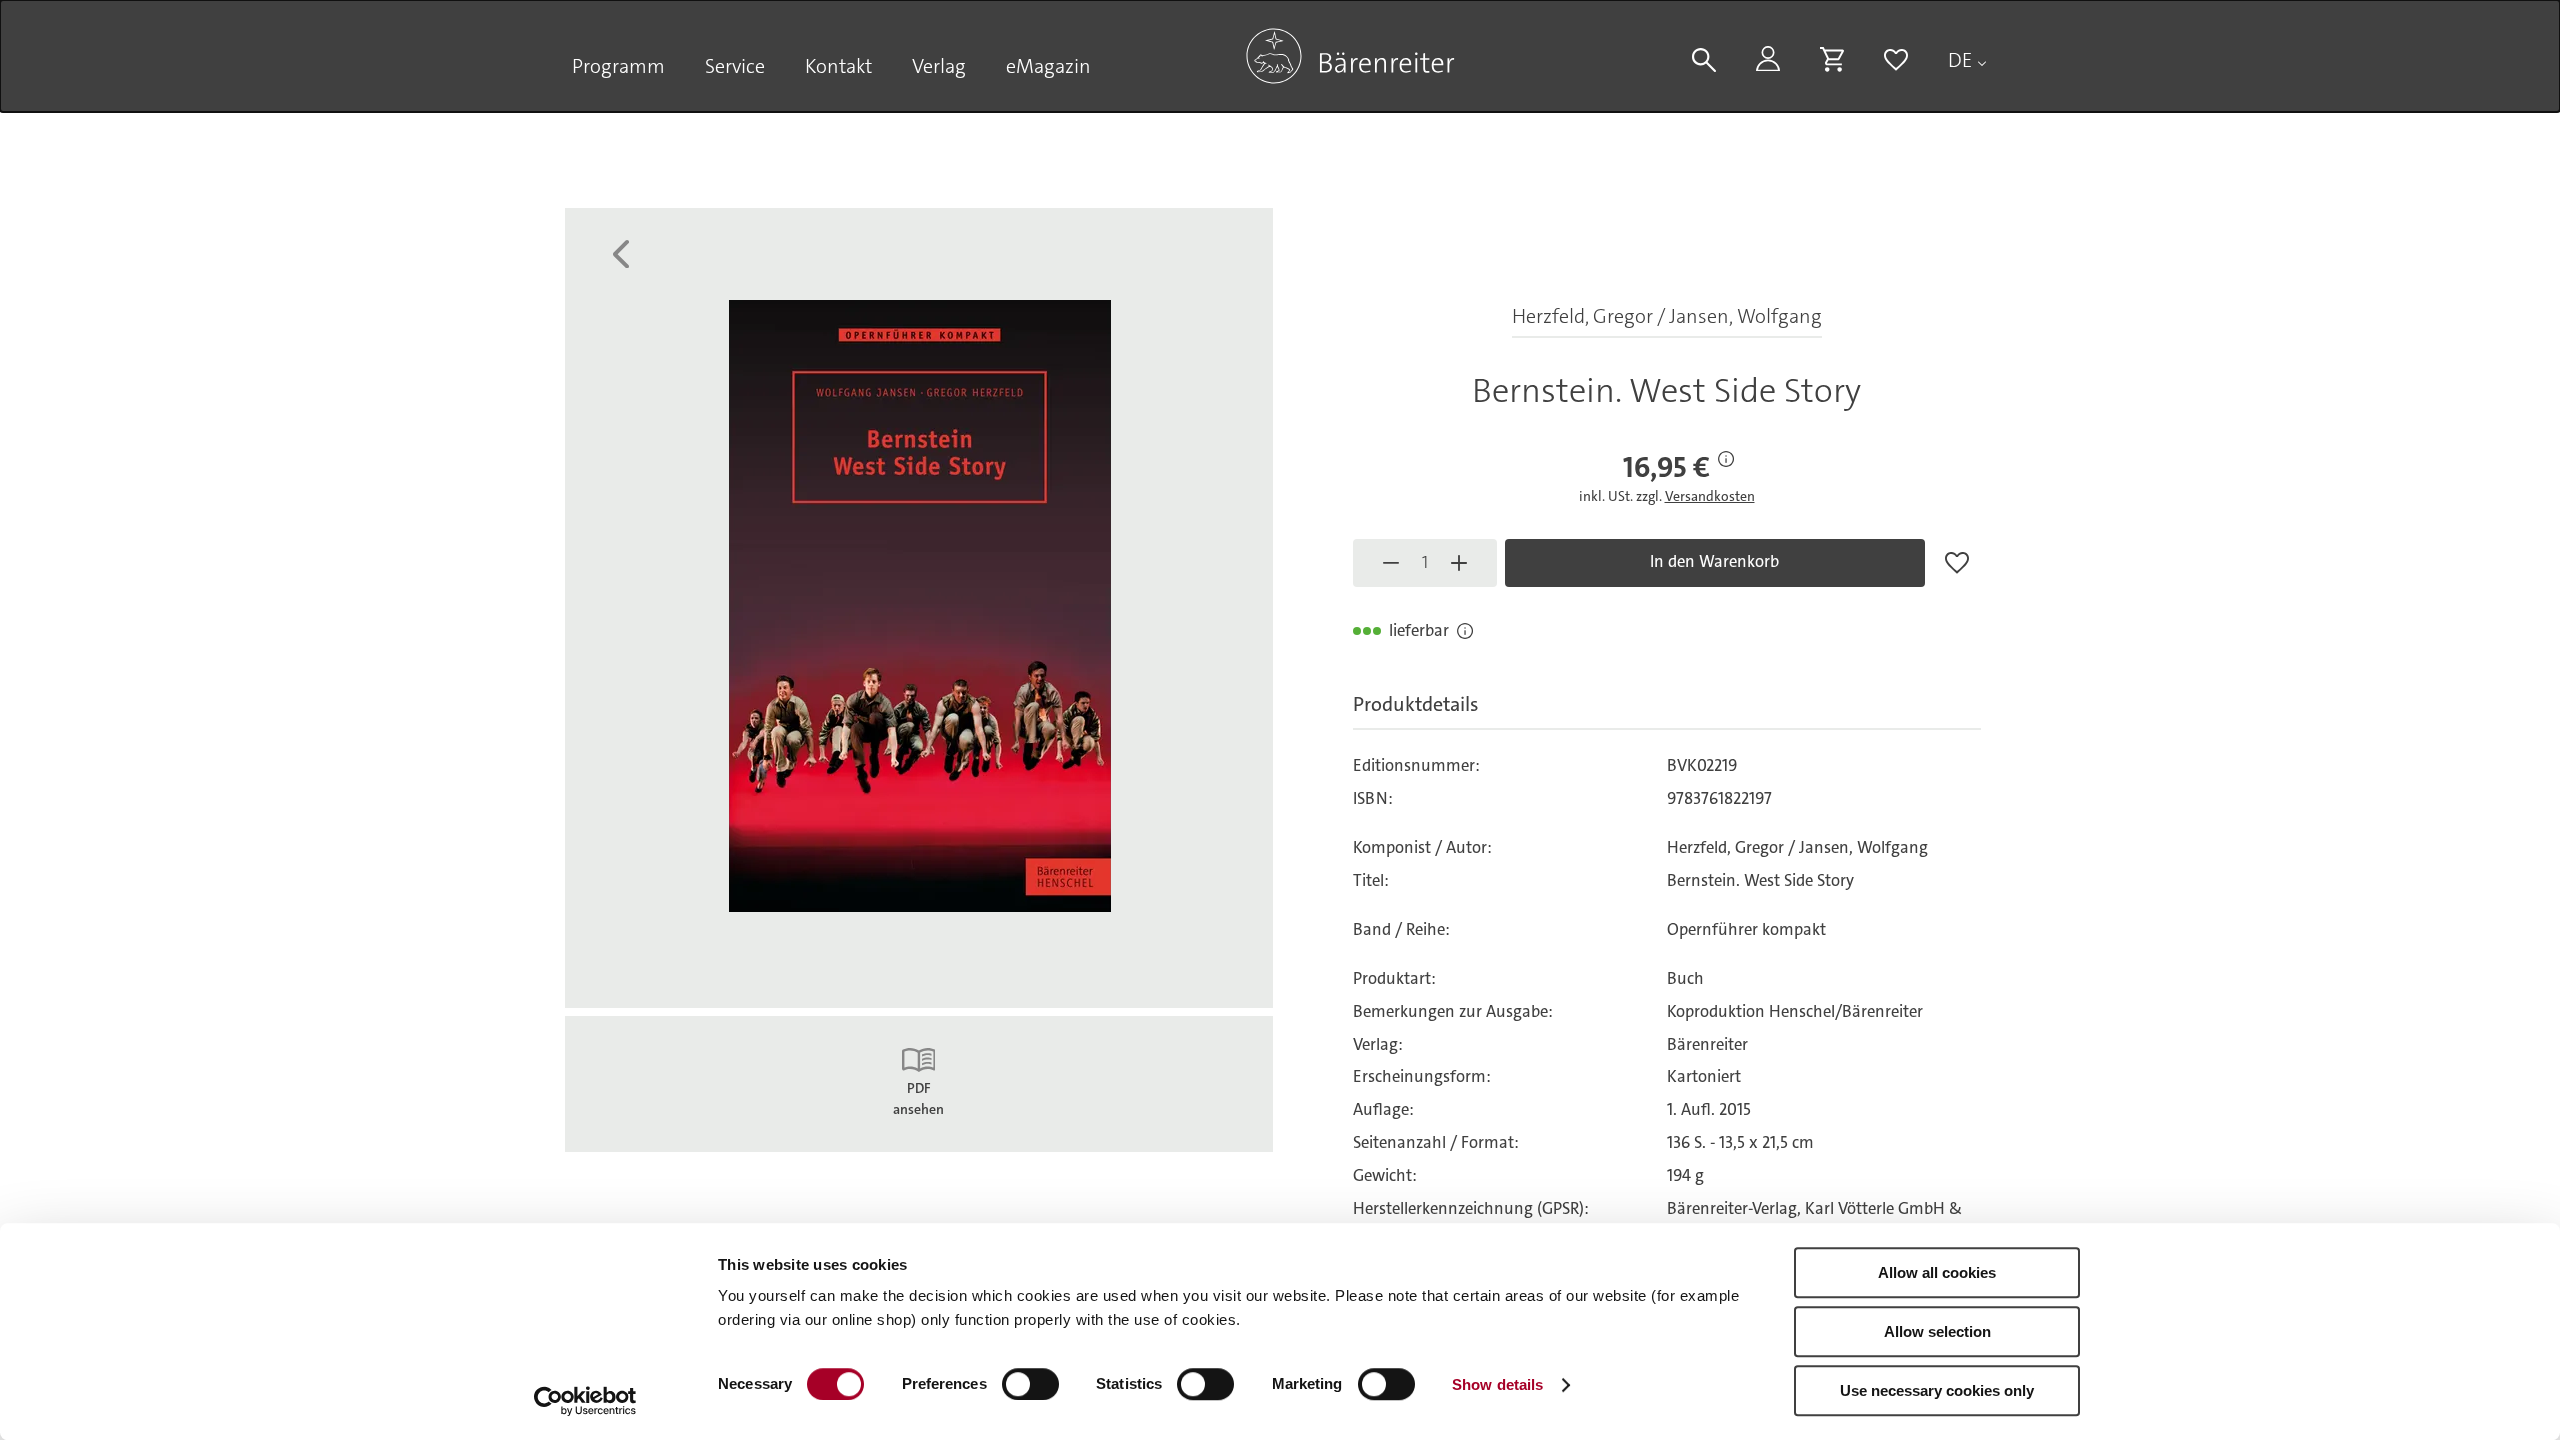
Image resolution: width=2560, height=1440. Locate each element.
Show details (1497, 1384)
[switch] (1030, 1384)
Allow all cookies (1937, 1272)
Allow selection (1937, 1331)
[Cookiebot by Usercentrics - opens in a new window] (585, 1401)
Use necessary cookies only (1937, 1390)
